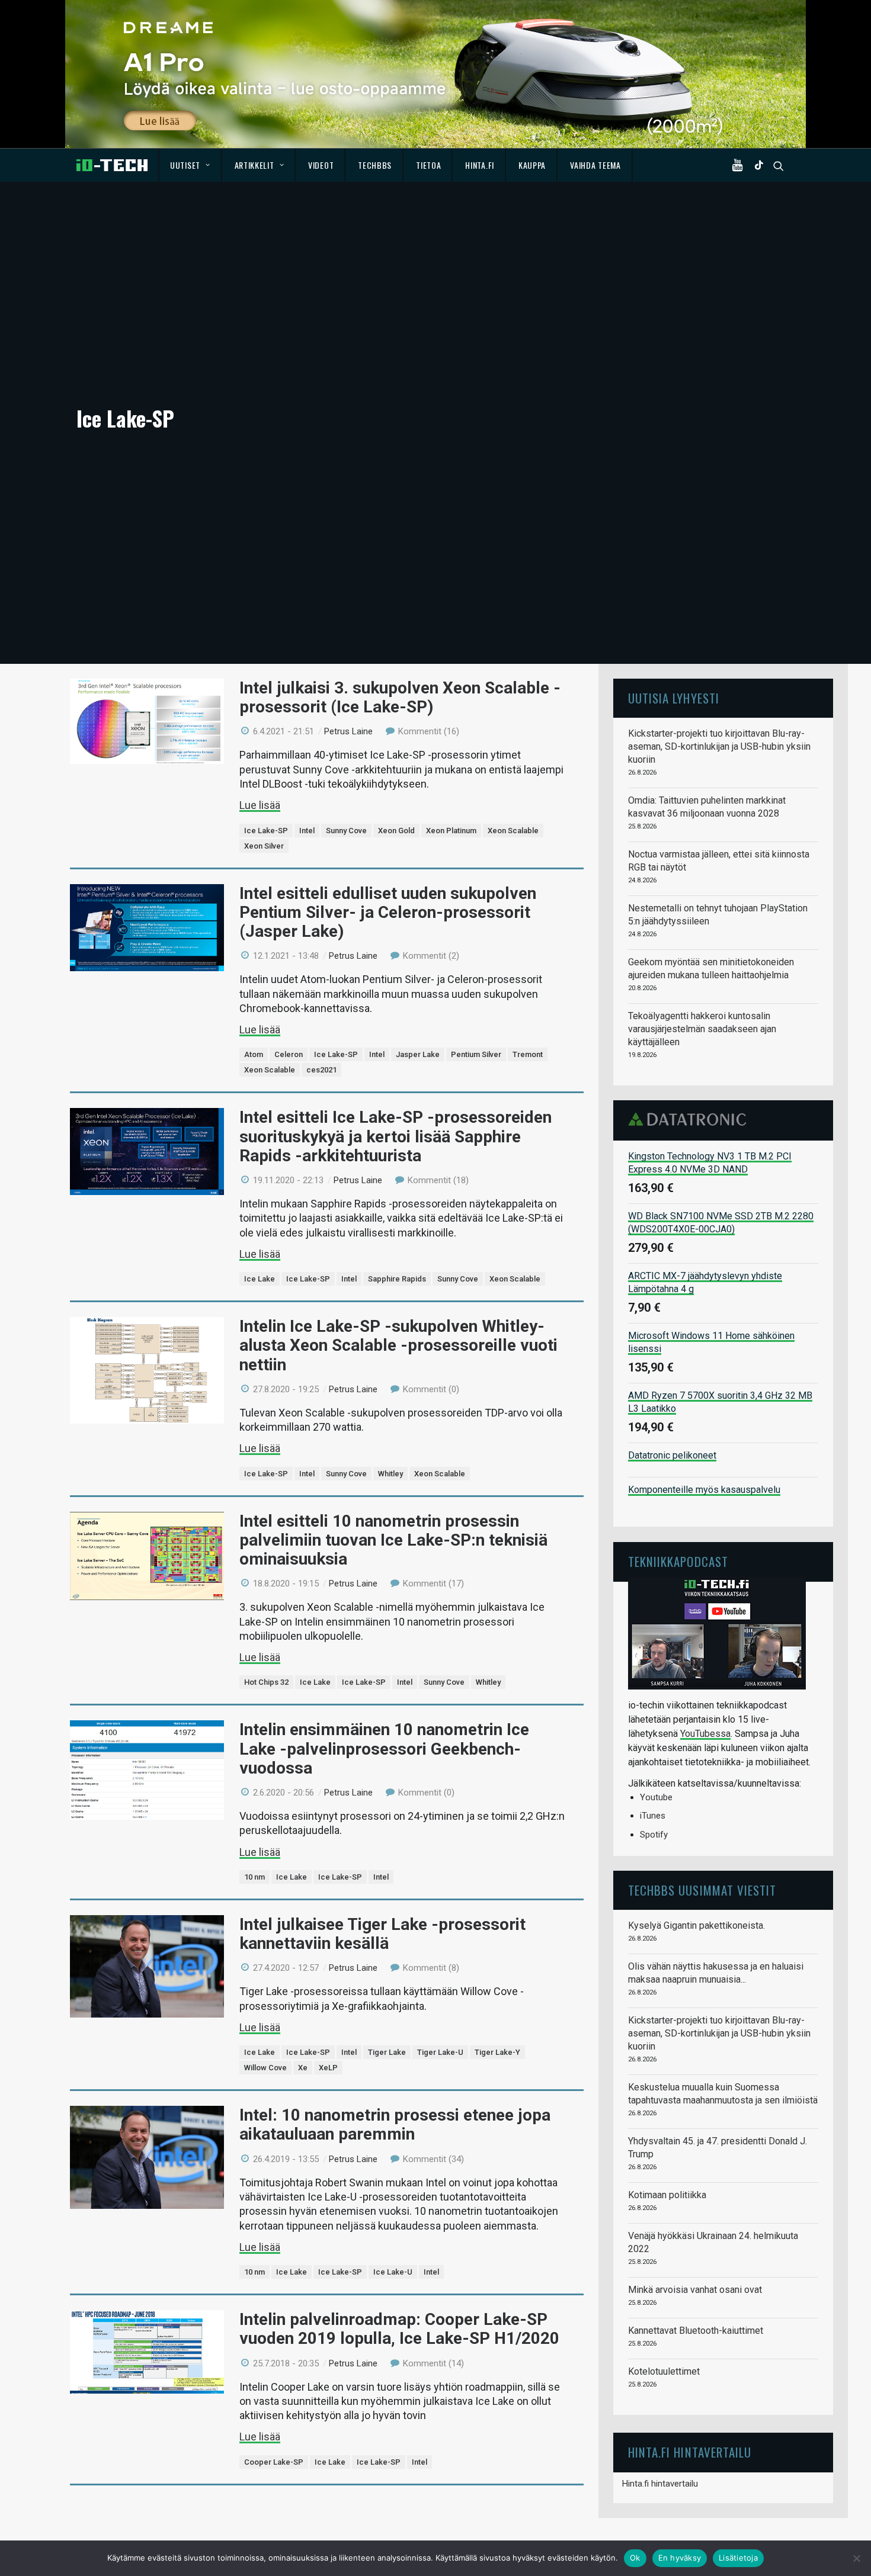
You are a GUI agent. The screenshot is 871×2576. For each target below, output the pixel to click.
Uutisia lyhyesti (674, 698)
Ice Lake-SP (266, 831)
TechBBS (375, 165)
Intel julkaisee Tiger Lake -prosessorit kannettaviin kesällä (382, 1934)
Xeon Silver (264, 846)
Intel (307, 831)
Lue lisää (260, 805)
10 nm (254, 1877)
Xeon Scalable (513, 831)
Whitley (390, 1474)
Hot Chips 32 (266, 1682)
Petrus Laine (348, 731)
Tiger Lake (387, 2052)
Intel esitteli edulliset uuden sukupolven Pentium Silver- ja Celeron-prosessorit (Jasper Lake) (388, 912)
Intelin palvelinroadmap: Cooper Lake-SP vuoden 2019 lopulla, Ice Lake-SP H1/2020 (399, 2329)
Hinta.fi (480, 165)
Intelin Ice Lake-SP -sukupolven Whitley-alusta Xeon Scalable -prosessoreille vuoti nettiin (398, 1345)
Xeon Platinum (451, 831)
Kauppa (532, 165)
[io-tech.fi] (112, 165)
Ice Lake (260, 1279)
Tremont (528, 1054)
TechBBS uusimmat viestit (702, 1890)
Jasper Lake (418, 1054)
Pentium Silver (476, 1054)
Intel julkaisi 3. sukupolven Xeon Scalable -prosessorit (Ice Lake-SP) (400, 697)
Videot (321, 165)
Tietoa (428, 165)
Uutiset (185, 165)
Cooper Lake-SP (274, 2462)
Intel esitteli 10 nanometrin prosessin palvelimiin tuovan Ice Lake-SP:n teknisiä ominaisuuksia (393, 1540)
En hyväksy (680, 2558)
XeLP (328, 2068)
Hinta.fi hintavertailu (660, 2484)
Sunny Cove (346, 831)
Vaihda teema (595, 165)
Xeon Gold (396, 831)
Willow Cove (265, 2068)
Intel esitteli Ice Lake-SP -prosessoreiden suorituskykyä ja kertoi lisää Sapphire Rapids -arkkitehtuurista (396, 1136)
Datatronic (691, 1119)
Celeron (289, 1054)
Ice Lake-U (393, 2272)
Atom (254, 1054)
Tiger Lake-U (440, 2052)
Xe (303, 2068)
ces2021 (321, 1070)
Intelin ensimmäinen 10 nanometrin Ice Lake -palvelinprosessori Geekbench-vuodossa (384, 1748)
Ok (635, 2558)
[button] (740, 165)
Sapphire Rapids (397, 1279)
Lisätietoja (738, 2558)
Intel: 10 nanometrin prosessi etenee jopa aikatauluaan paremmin (395, 2124)
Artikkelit (254, 165)
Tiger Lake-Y (497, 2052)
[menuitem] (190, 165)
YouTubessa (705, 1734)
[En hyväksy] (856, 2558)
